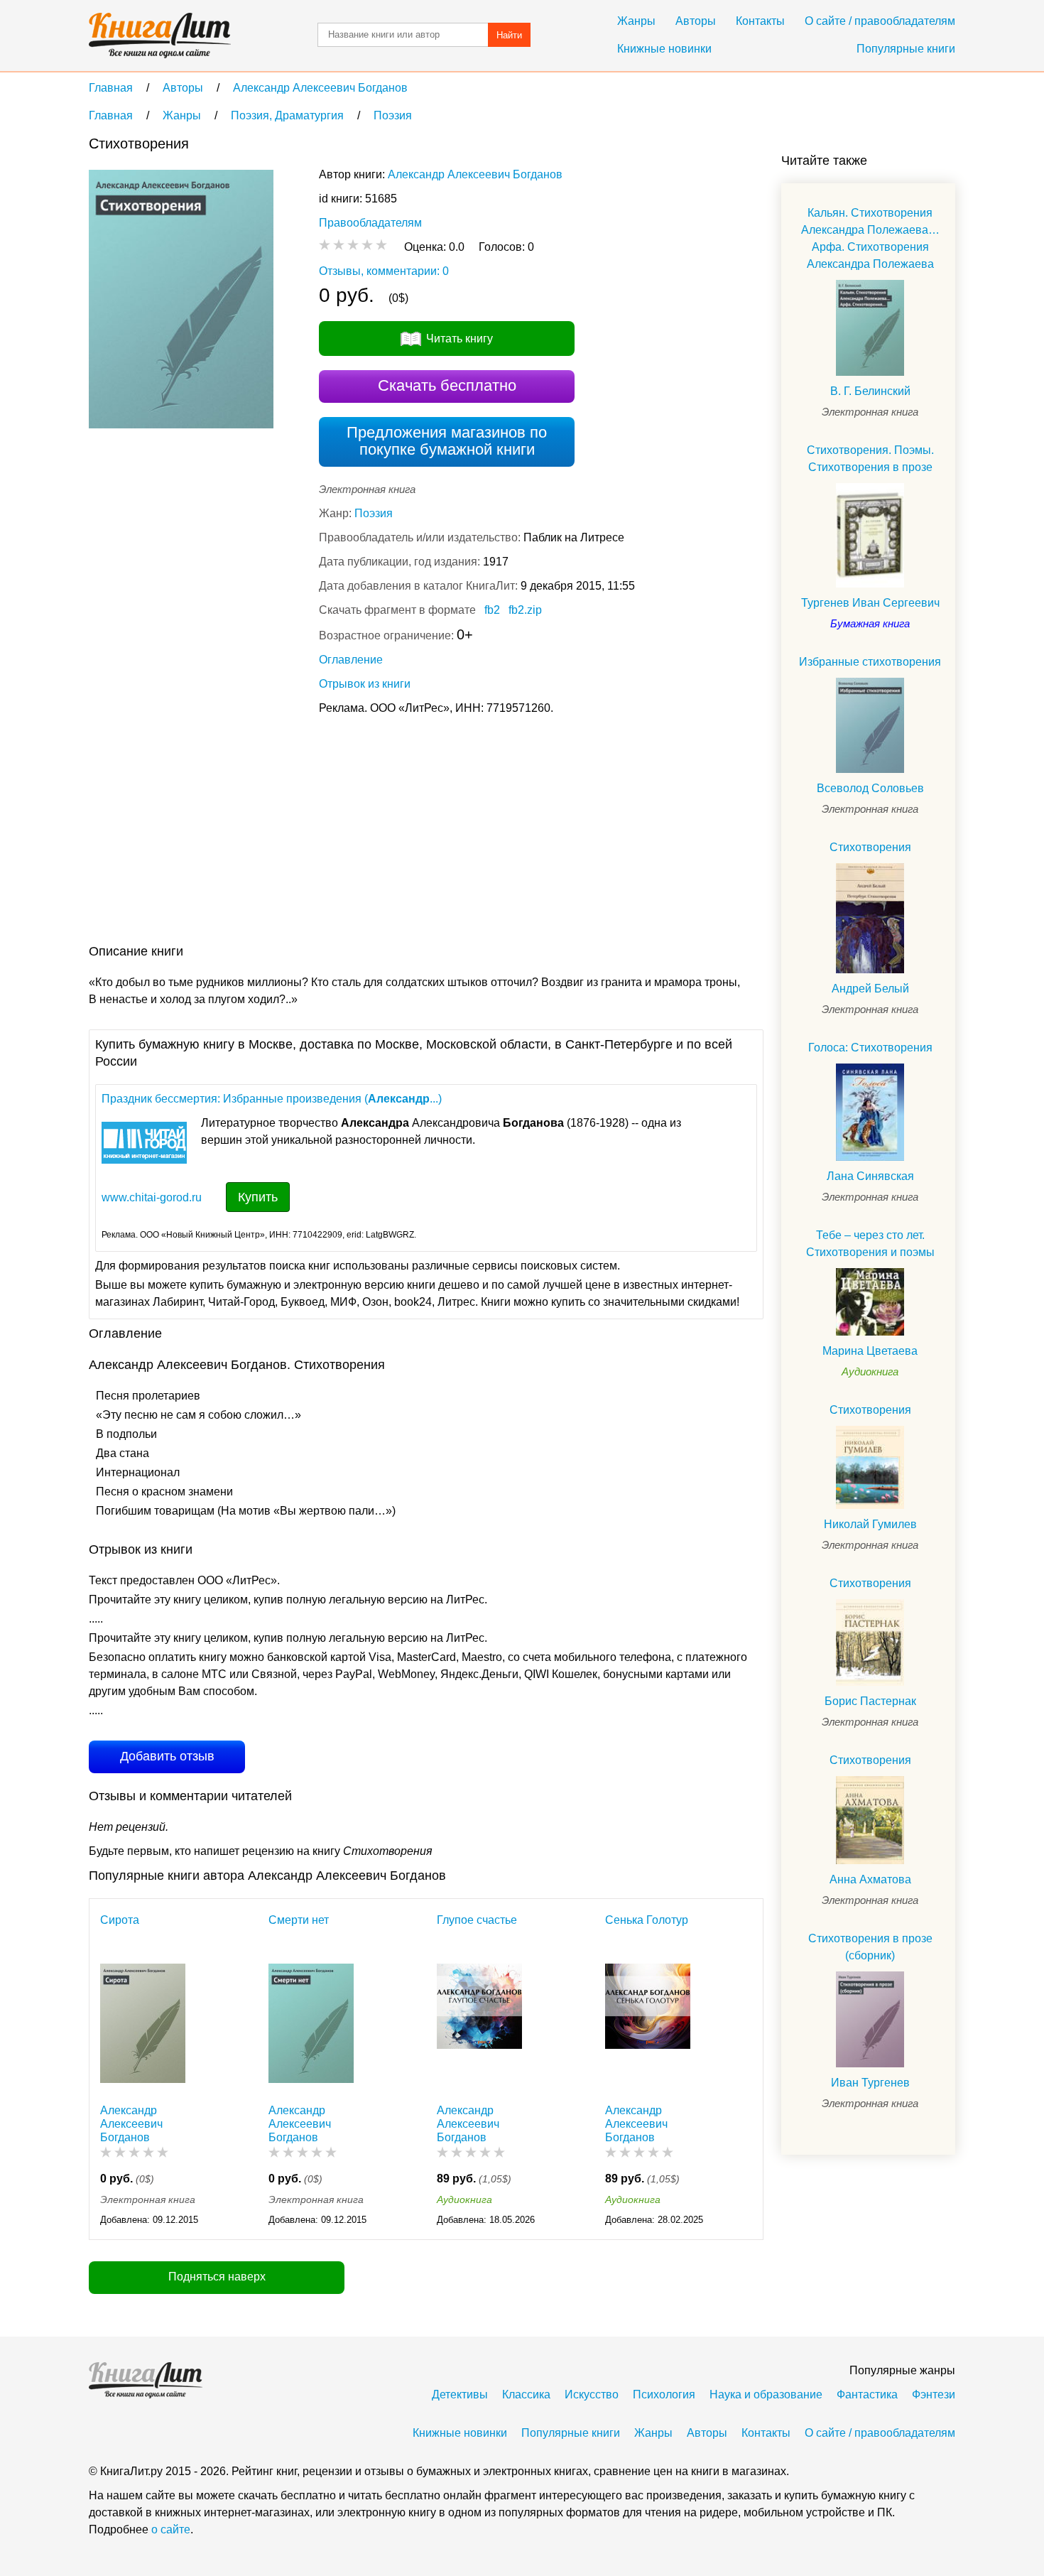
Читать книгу (460, 339)
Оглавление (351, 660)
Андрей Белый (870, 989)
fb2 (492, 610)
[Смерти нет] (311, 2026)
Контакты (760, 21)
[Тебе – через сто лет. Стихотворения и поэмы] (870, 1302)
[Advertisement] (347, 833)
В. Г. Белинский (870, 391)
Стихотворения (870, 847)
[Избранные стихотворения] (870, 726)
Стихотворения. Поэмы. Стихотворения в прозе (870, 459)
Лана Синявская (870, 1176)
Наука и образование (766, 2394)
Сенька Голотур (647, 1920)
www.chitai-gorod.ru (152, 1197)
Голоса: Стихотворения (870, 1048)
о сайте (171, 2529)
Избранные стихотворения (870, 662)
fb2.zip (525, 610)
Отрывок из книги (365, 684)
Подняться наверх (217, 2277)
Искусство (592, 2394)
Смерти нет (299, 1920)
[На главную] (160, 36)
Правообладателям (370, 223)
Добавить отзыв (167, 1756)
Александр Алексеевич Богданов (475, 174)
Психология (664, 2394)
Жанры (636, 21)
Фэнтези (934, 2394)
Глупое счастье (477, 1920)
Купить (258, 1197)
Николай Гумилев (870, 1524)
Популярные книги (906, 49)
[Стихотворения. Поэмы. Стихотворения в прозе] (870, 535)
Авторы (696, 21)
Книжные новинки (664, 49)
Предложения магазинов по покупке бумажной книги (447, 441)
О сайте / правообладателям (880, 21)
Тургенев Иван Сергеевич (870, 603)
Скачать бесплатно (447, 385)
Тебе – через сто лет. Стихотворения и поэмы (870, 1244)
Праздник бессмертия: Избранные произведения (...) (272, 1099)
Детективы (460, 2394)
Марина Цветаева (870, 1351)
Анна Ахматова (870, 1879)
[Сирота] (143, 2026)
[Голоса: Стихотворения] (870, 1112)
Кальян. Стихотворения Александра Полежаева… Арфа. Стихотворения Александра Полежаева (870, 238)
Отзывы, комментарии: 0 (384, 271)
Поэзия (374, 513)
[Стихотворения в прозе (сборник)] (870, 2019)
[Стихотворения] (870, 918)
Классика (526, 2394)
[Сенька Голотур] (648, 2026)
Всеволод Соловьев (870, 788)
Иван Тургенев (870, 2083)
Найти (509, 35)
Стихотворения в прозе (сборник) (870, 1947)
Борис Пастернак (870, 1701)
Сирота (120, 1920)
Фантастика (867, 2394)
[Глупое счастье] (479, 2026)
